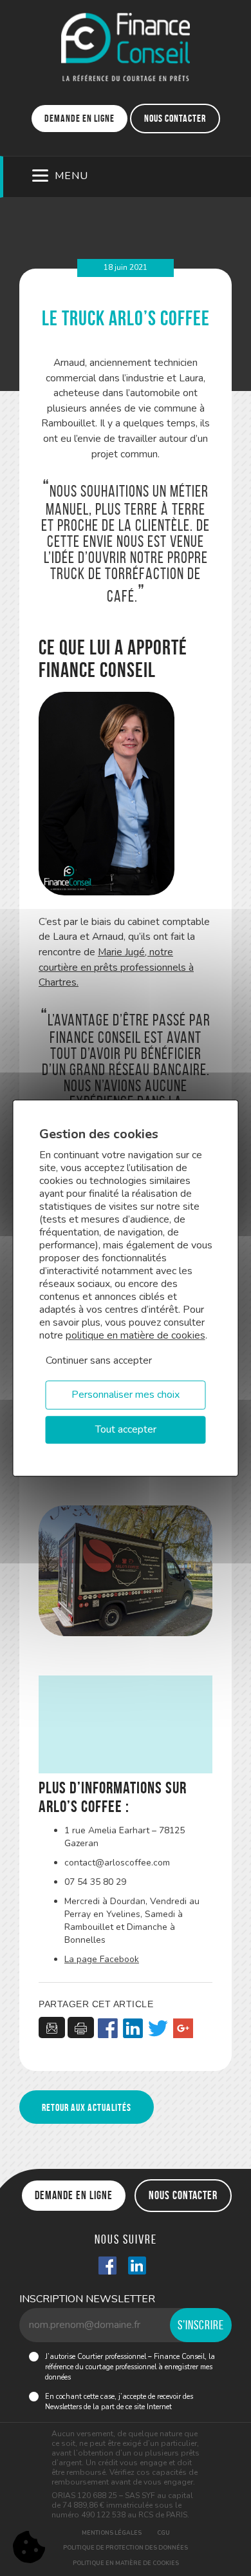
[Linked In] (137, 2267)
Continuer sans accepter (99, 1360)
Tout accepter (126, 1429)
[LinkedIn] (133, 2029)
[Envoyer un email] (52, 2027)
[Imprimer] (81, 2027)
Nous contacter (175, 118)
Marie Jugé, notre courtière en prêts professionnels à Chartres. (116, 967)
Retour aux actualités (87, 2107)
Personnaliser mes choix (126, 1395)
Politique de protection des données (126, 2548)
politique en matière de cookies (135, 1335)
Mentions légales (112, 2533)
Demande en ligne (79, 118)
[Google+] (183, 2029)
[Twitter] (158, 2029)
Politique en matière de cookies (126, 2563)
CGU (163, 2533)
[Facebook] (108, 2029)
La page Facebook (102, 1959)
